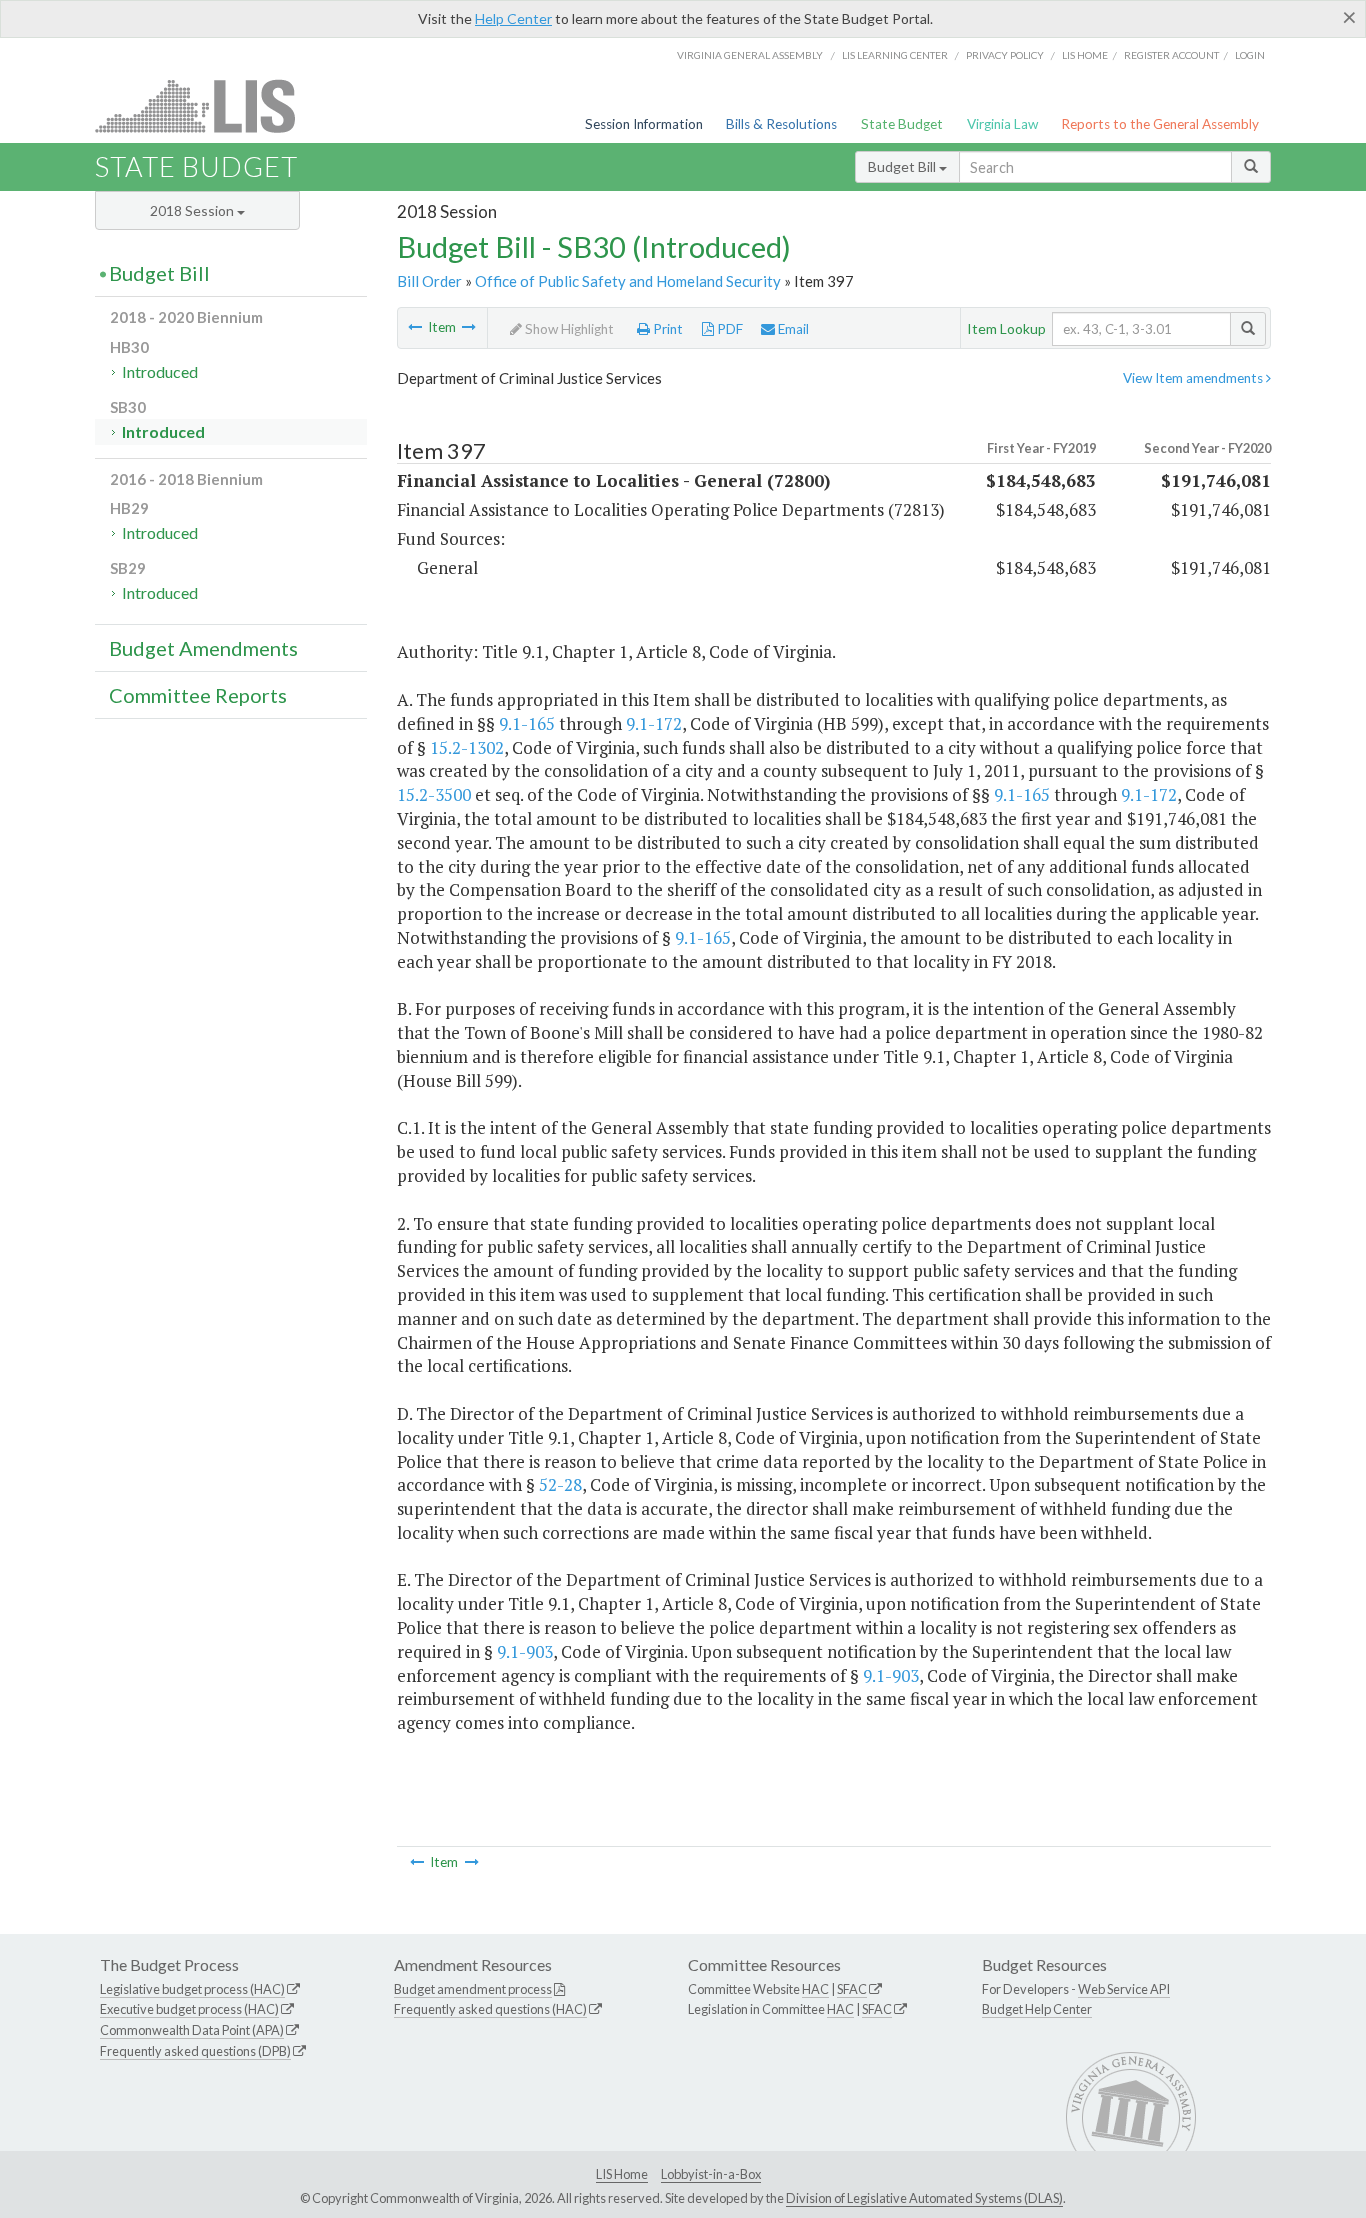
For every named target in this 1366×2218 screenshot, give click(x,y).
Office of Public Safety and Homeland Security (628, 281)
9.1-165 (527, 723)
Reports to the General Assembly (1160, 124)
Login (1250, 55)
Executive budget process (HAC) (189, 2009)
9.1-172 (654, 723)
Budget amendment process (473, 1989)
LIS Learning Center (895, 55)
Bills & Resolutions (781, 124)
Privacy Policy (1005, 55)
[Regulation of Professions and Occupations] (415, 327)
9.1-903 (525, 1651)
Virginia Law (1002, 124)
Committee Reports (198, 695)
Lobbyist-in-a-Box (711, 2174)
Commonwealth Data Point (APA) (192, 2030)
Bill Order (429, 281)
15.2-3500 (434, 794)
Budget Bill (903, 166)
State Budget (902, 124)
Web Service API (1124, 1989)
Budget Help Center (1037, 2009)
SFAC (852, 1989)
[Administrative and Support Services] (469, 327)
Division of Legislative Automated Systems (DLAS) (924, 2198)
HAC (815, 1989)
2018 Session (193, 210)
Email (792, 329)
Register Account (1171, 55)
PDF (728, 329)
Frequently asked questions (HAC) (490, 2009)
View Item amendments (1194, 378)
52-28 (560, 1484)
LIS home (1085, 55)
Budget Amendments (203, 648)
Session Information (644, 124)
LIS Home (622, 2174)
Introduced (160, 371)
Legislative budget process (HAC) (192, 1989)
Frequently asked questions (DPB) (195, 2051)
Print (666, 329)
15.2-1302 (467, 747)
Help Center (513, 18)
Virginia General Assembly (750, 55)
